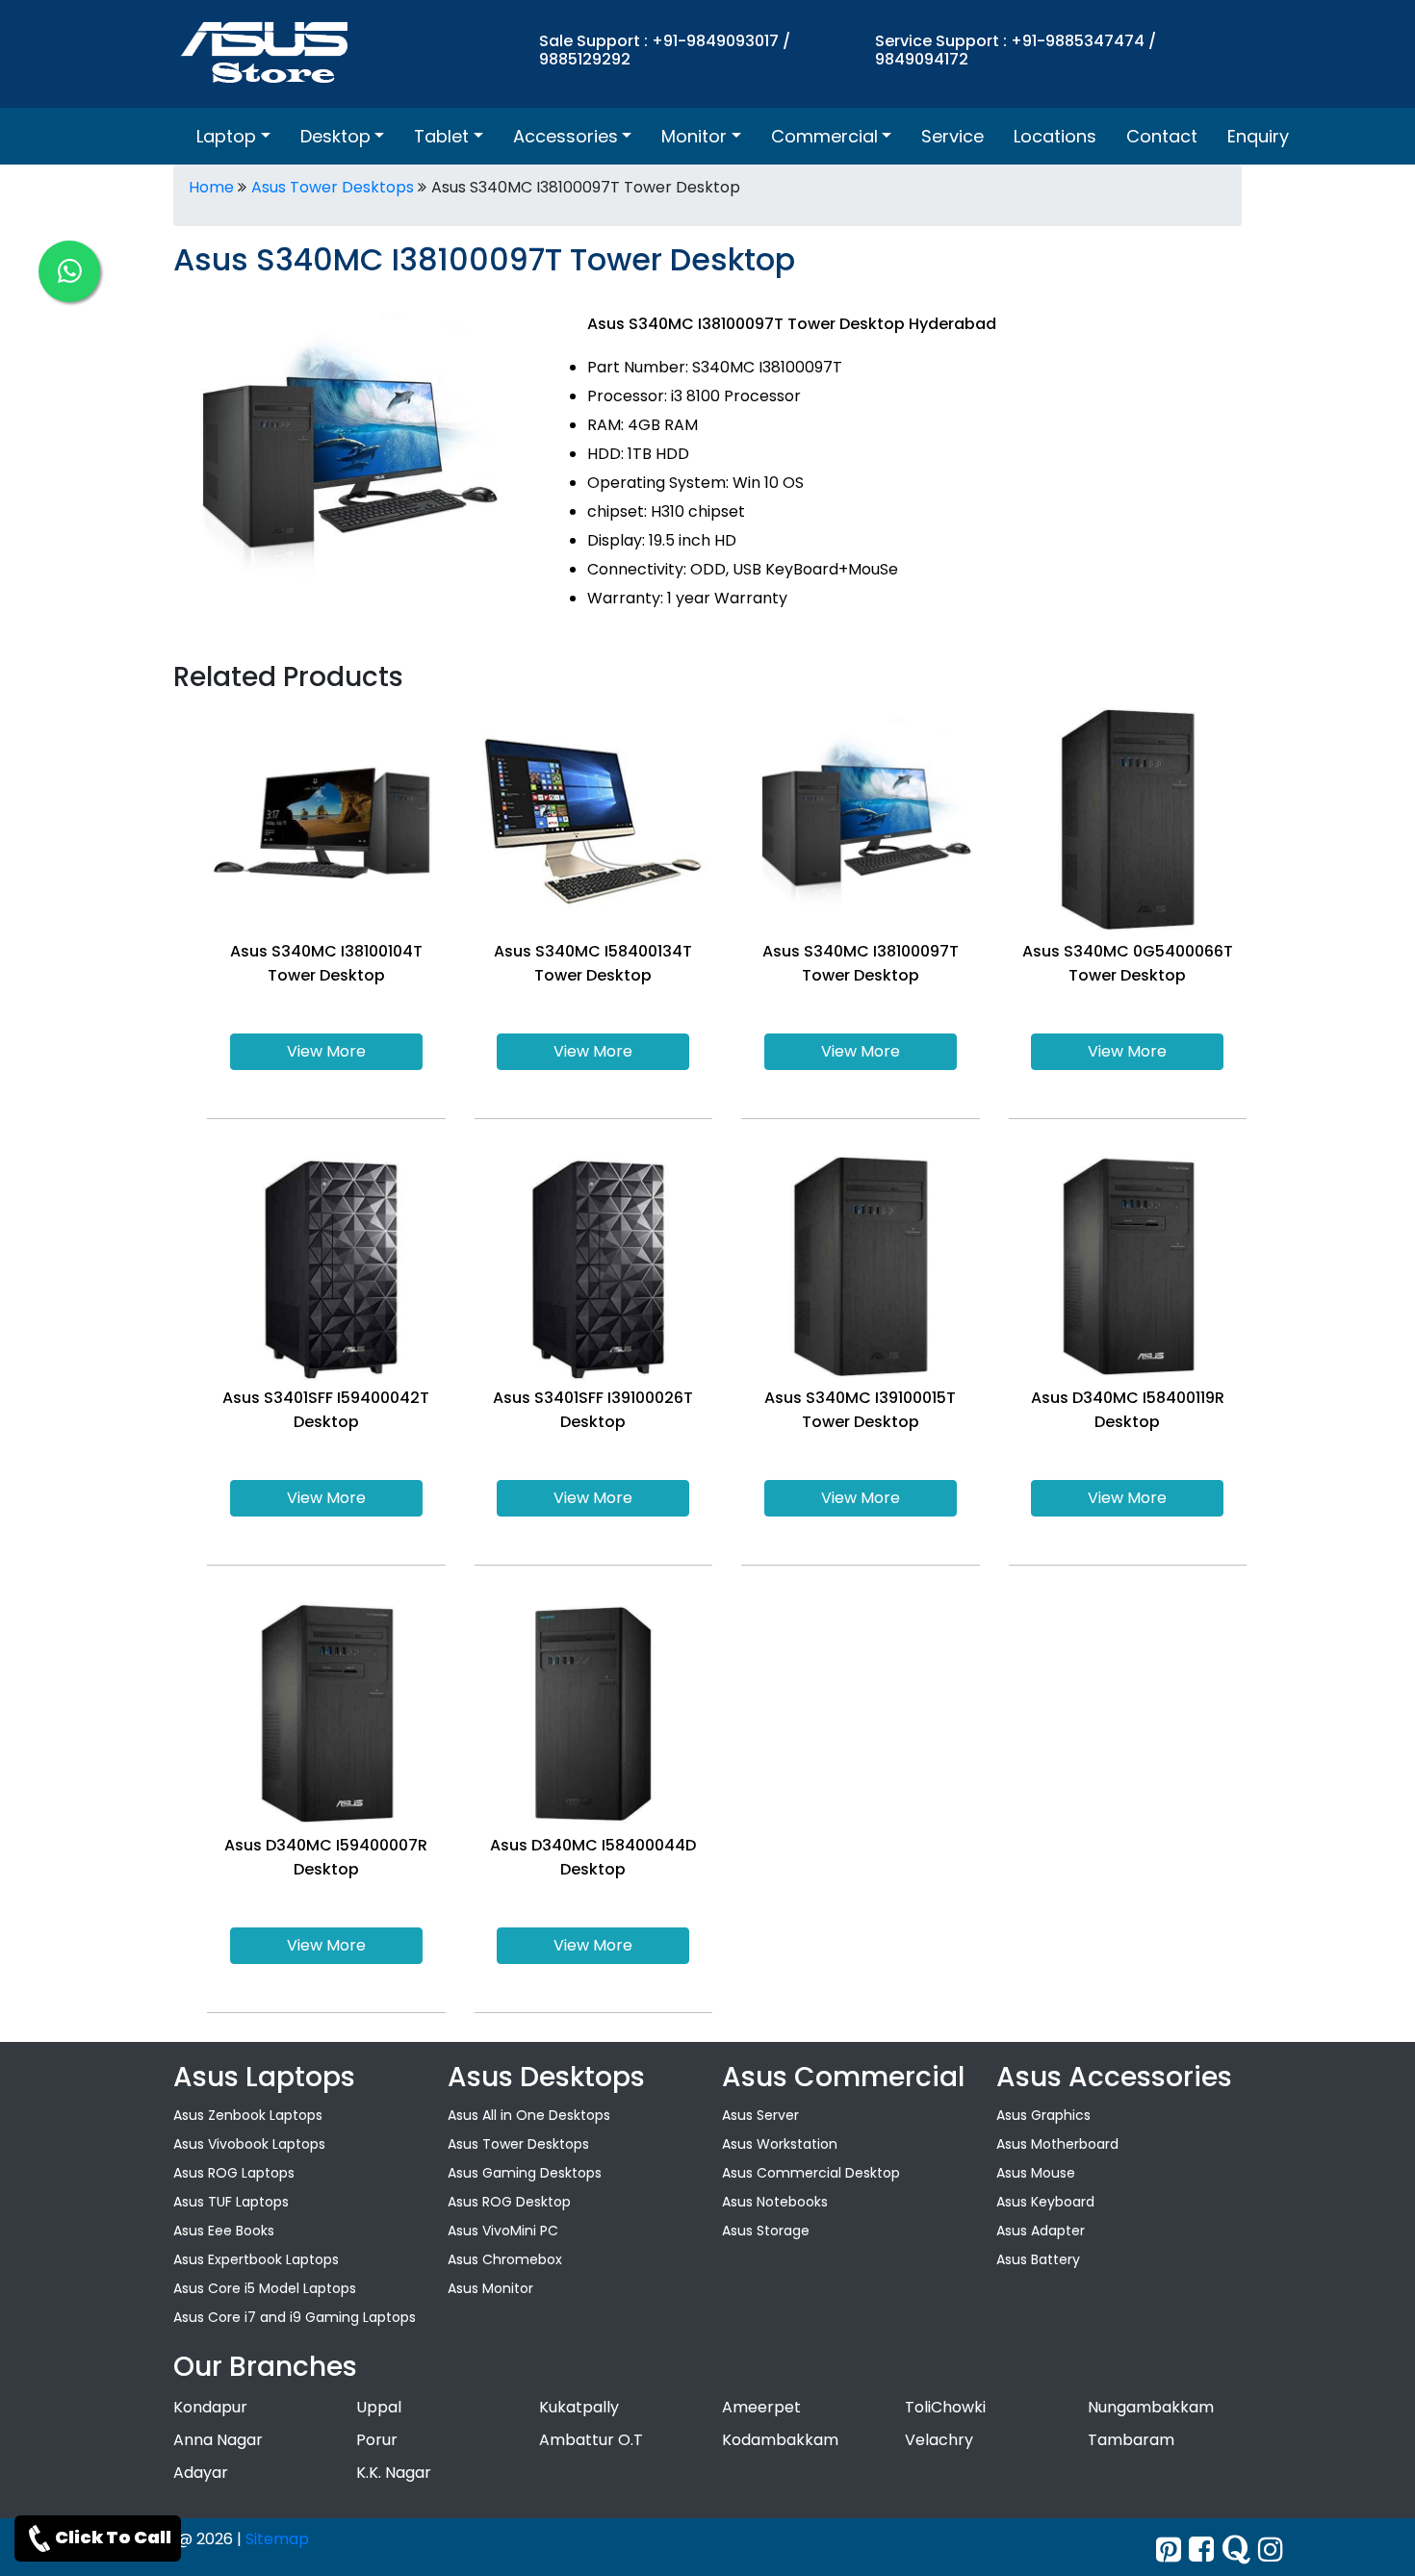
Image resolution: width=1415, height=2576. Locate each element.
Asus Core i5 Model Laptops (265, 2288)
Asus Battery (1038, 2259)
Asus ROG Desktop (509, 2202)
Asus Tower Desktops (333, 187)
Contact (1162, 136)
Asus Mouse (1036, 2173)
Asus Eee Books (224, 2231)
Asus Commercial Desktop (811, 2173)
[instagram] (1271, 2550)
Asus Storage (766, 2231)
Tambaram (1131, 2440)
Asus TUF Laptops (231, 2202)
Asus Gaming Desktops (525, 2173)
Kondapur (210, 2407)
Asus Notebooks (775, 2202)
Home (211, 187)
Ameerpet (761, 2407)
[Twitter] (1169, 2550)
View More (326, 1051)
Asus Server (760, 2115)
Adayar (201, 2473)
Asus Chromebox (505, 2259)
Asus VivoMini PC (503, 2231)
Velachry (939, 2440)
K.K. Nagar (394, 2473)
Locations (1055, 136)
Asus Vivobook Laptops (249, 2144)
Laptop (226, 136)
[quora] (1236, 2550)
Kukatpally (579, 2407)
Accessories (566, 136)
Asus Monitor (490, 2288)
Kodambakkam (780, 2440)
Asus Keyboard (1045, 2202)
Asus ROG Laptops (234, 2173)
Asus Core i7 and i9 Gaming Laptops (295, 2317)
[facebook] (1201, 2550)
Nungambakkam (1151, 2407)
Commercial (824, 136)
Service (952, 136)
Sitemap (277, 2539)
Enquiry (1258, 136)
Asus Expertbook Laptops (256, 2259)
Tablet (441, 136)
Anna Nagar (218, 2440)
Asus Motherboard (1057, 2144)
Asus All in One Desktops (529, 2115)
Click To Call (113, 2537)
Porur (377, 2440)
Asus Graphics (1043, 2115)
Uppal (379, 2407)
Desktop (335, 136)
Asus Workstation (780, 2144)
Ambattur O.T (591, 2440)
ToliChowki (945, 2407)
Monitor (694, 136)
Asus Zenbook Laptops (248, 2115)
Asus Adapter (1041, 2231)
